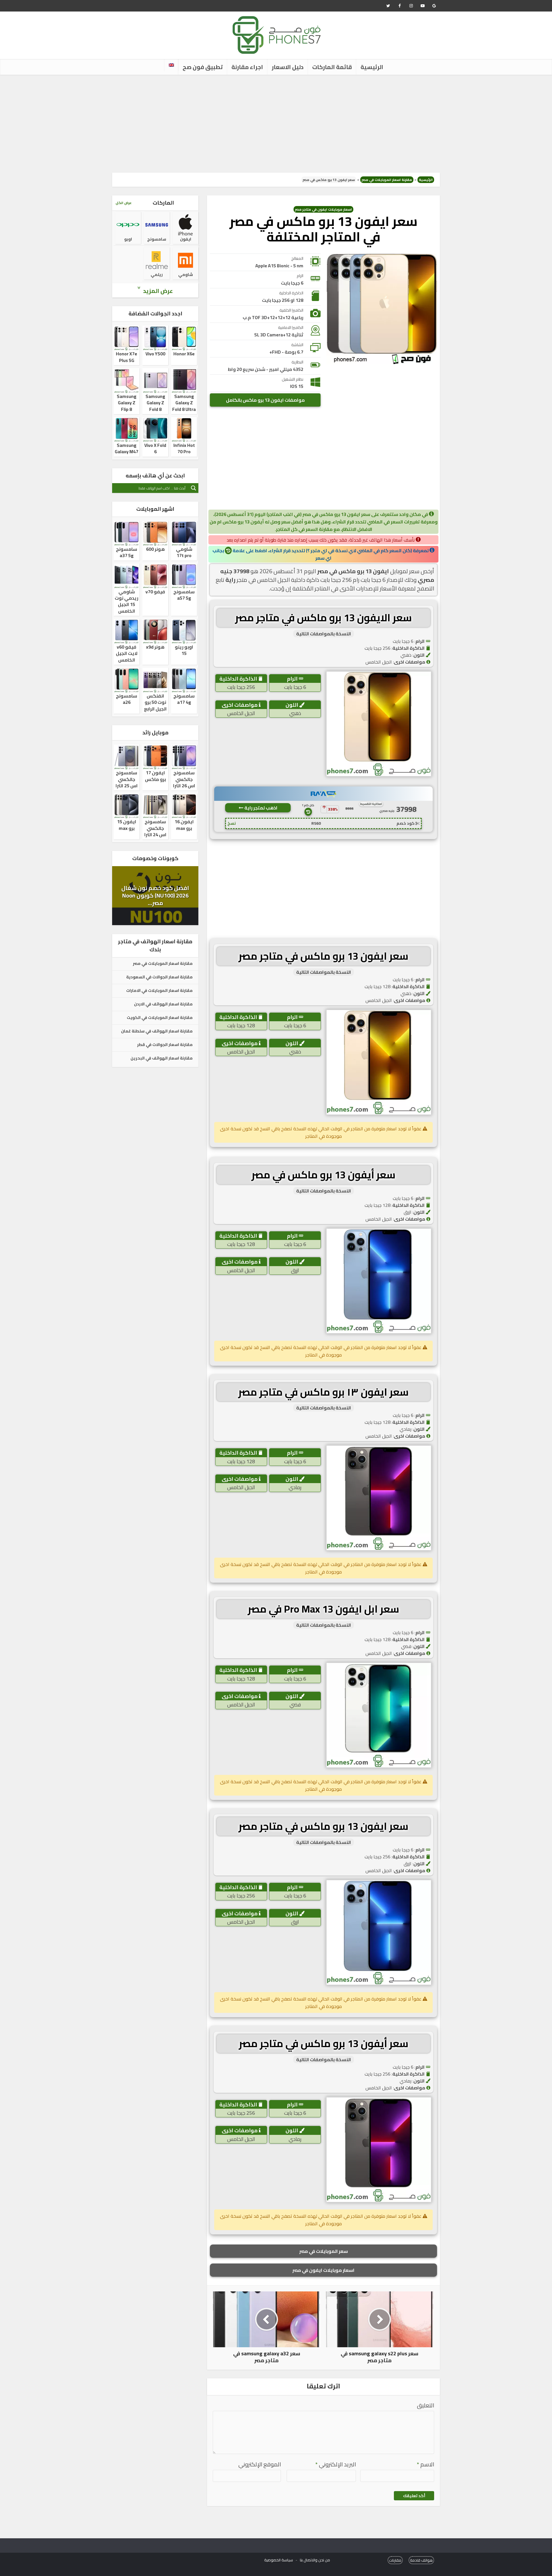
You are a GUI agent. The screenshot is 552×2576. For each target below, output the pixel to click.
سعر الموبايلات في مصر (324, 2251)
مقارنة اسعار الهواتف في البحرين (162, 1058)
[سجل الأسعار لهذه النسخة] (308, 812)
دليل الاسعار (288, 67)
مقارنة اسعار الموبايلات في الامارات (159, 991)
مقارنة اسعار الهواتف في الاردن (163, 1004)
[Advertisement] (276, 124)
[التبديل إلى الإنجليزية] (171, 65)
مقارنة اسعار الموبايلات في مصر (387, 180)
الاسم (425, 2464)
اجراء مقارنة (247, 67)
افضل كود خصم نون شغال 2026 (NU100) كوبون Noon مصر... (155, 895)
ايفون (186, 239)
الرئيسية (372, 67)
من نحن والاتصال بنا (315, 2560)
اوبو (128, 239)
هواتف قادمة (421, 2560)
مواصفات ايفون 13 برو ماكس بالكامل (265, 400)
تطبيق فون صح (203, 67)
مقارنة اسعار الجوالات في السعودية (159, 977)
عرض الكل (124, 203)
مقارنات (395, 2560)
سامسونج (157, 239)
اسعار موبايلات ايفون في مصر (323, 2270)
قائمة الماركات (332, 67)
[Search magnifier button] (193, 488)
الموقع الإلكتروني (260, 2464)
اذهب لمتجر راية (260, 808)
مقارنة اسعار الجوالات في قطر (165, 1045)
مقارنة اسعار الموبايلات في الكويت (160, 1018)
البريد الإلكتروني (336, 2464)
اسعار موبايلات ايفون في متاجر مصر (323, 209)
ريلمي (157, 275)
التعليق (425, 2406)
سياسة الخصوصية (279, 2560)
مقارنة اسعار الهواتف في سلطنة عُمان (157, 1031)
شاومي (186, 275)
